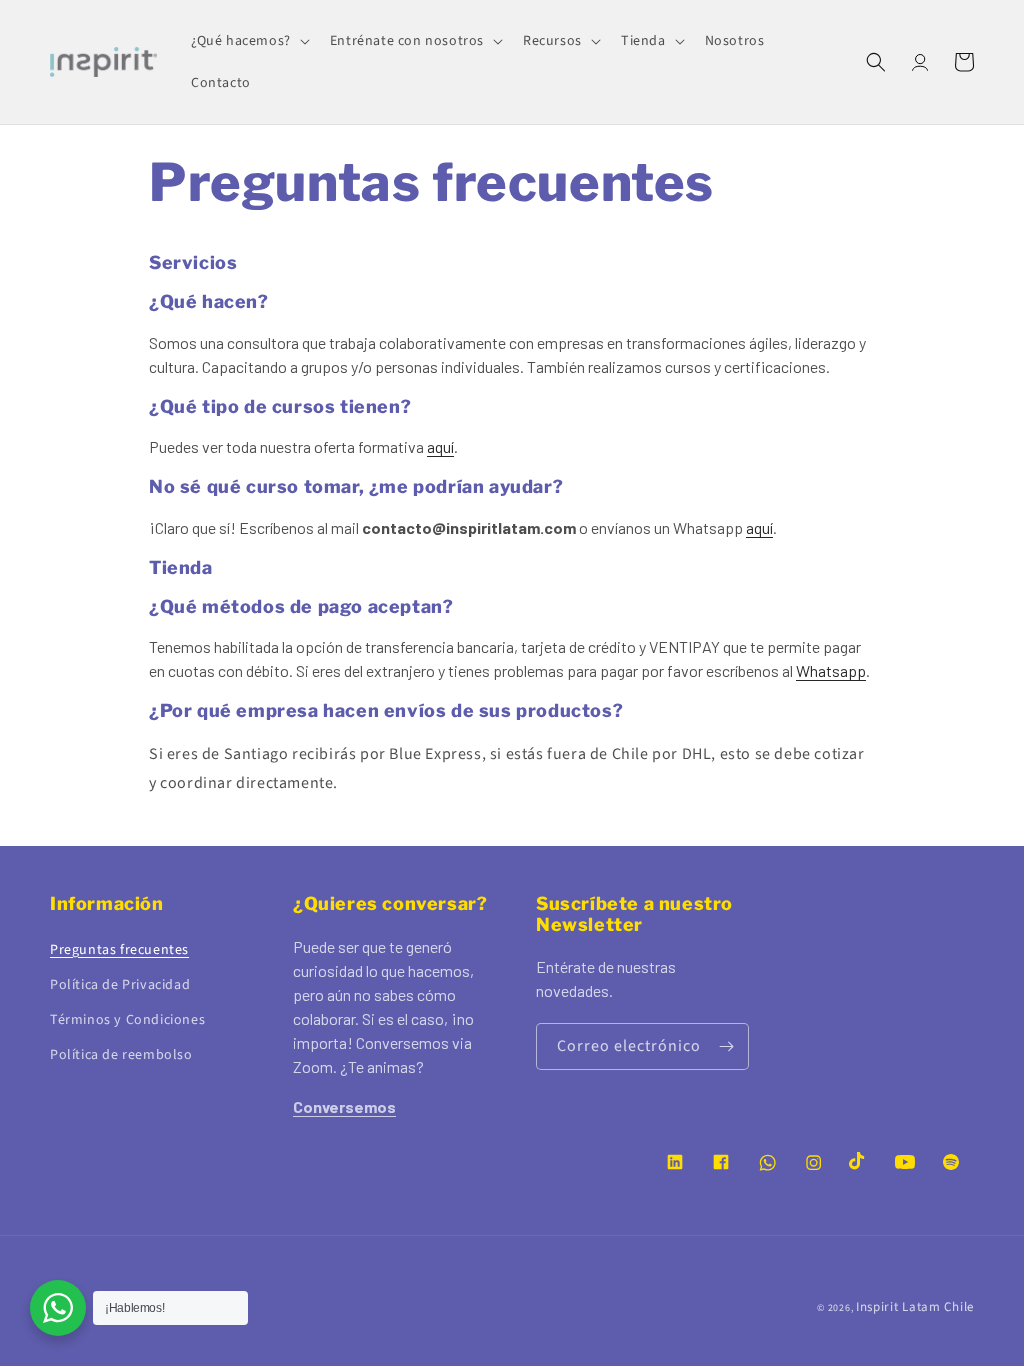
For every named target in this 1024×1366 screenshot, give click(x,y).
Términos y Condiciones (127, 1020)
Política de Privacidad (120, 985)
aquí (440, 446)
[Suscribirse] (726, 1046)
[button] (248, 41)
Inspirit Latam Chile (915, 1307)
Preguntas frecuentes (119, 950)
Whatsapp (831, 670)
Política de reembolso (121, 1055)
